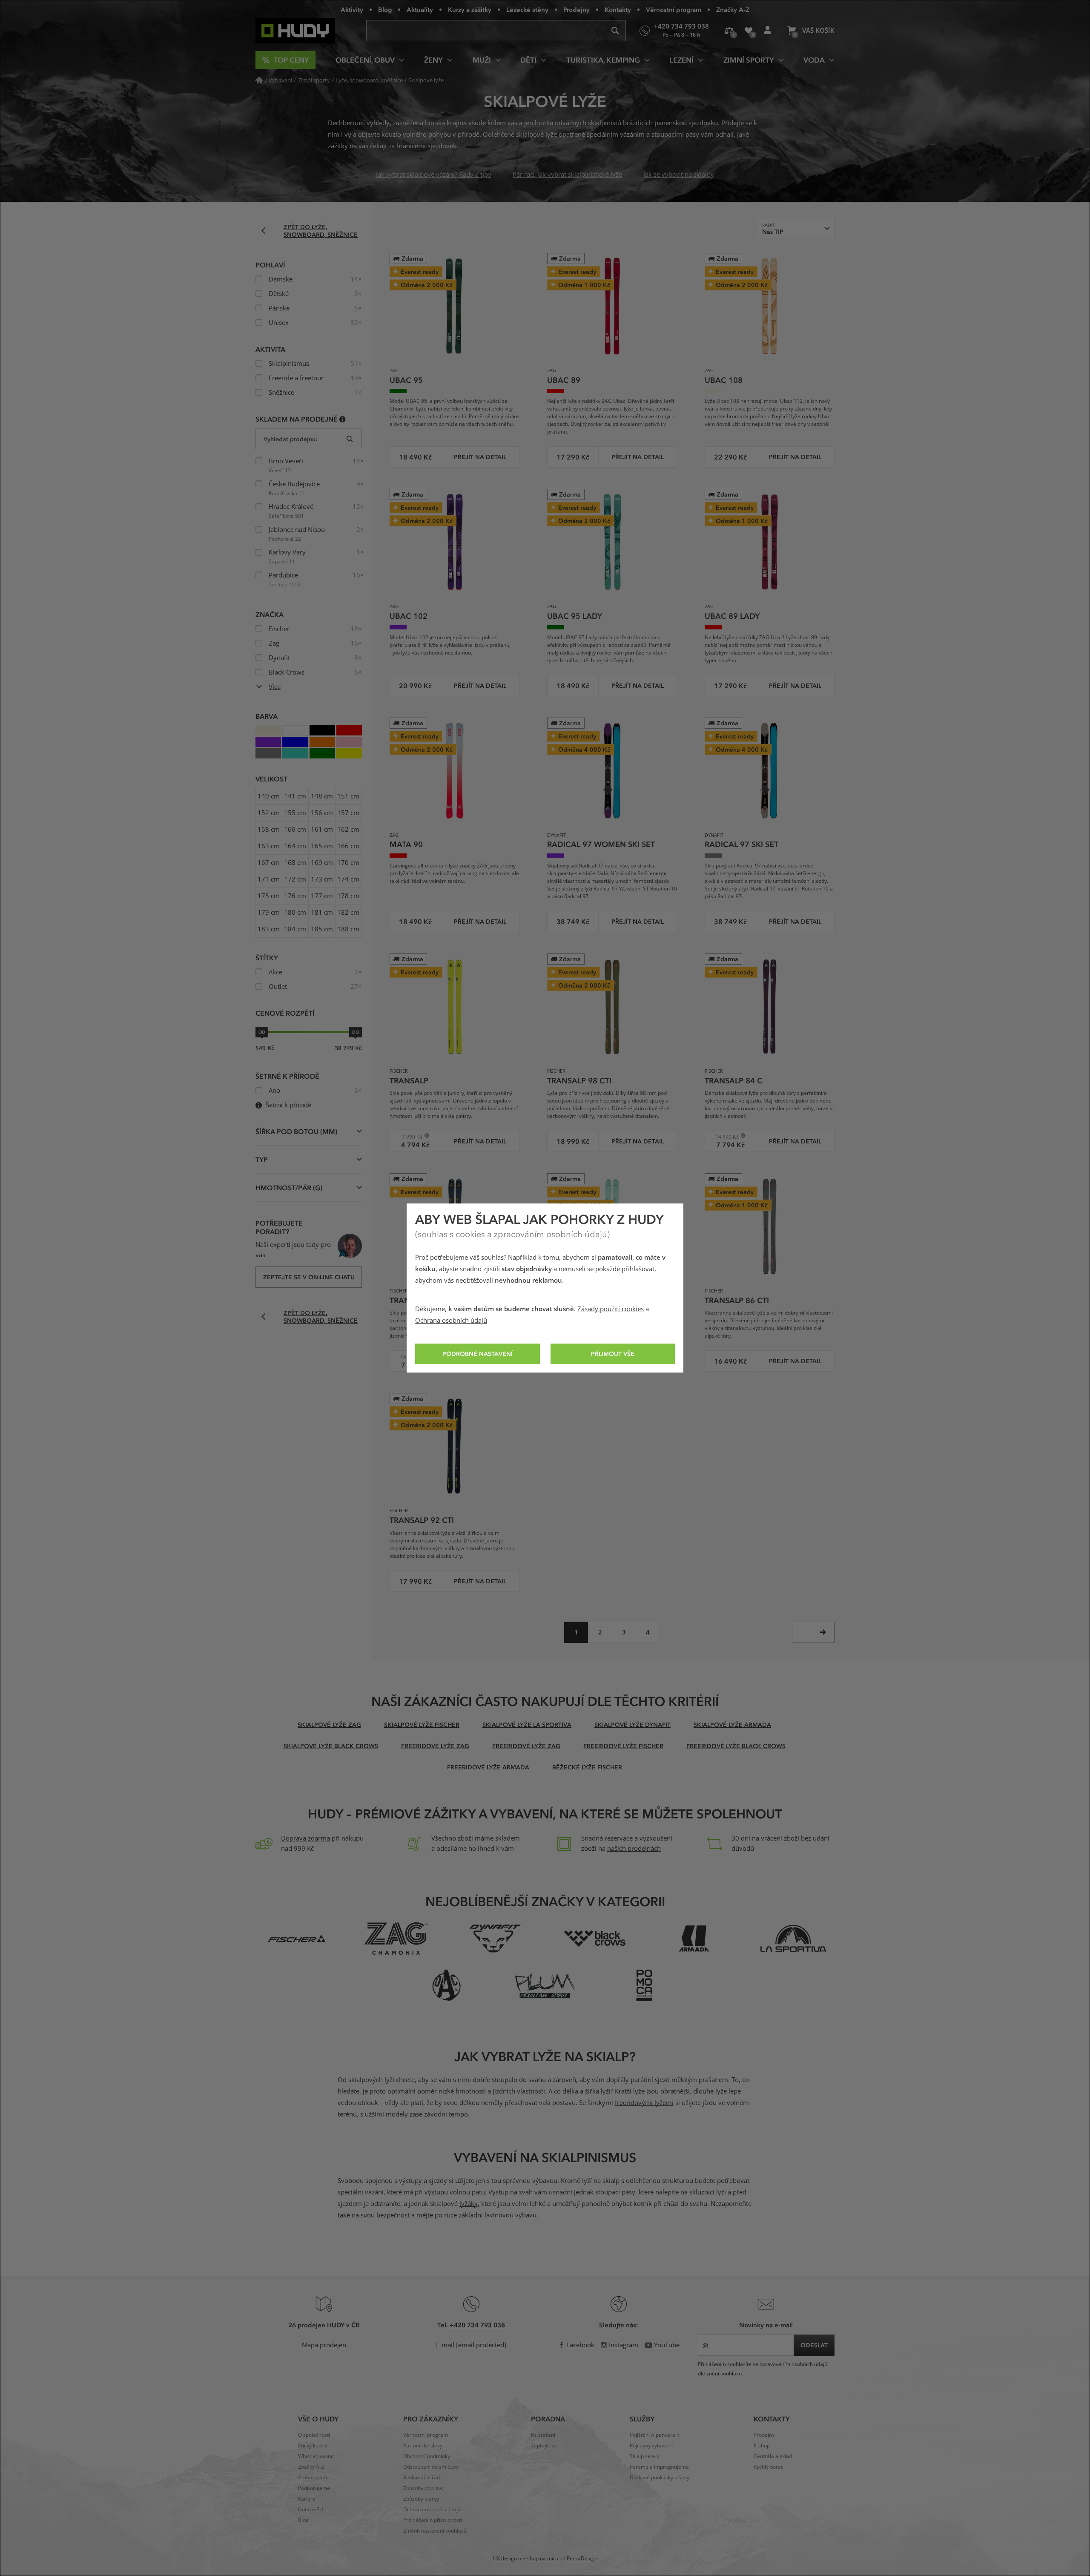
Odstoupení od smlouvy (431, 2467)
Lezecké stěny (527, 9)
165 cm (322, 846)
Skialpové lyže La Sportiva (527, 1725)
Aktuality (420, 9)
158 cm (269, 830)
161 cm (322, 830)
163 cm (269, 846)
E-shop (762, 2446)
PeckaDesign (582, 2559)
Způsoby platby (421, 2499)
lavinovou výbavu (511, 2215)
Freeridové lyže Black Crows (736, 1746)
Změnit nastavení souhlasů (435, 2531)
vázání (374, 2192)
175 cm (269, 896)
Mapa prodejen (324, 2345)
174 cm (348, 879)
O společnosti (314, 2435)
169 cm (322, 863)
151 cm (348, 796)
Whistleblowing (316, 2456)
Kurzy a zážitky (470, 9)
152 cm (269, 813)
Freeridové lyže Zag (435, 1746)
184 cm (295, 929)
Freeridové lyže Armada (488, 1767)
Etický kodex (313, 2446)
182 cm (348, 913)
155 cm (295, 813)
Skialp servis (644, 2456)
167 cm (269, 863)
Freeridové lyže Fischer (623, 1746)
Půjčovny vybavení (651, 2446)
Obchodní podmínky (427, 2456)
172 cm (295, 879)
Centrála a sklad (773, 2456)
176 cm (295, 896)
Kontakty (618, 9)
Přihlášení (767, 31)
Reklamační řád (422, 2478)
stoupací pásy (615, 2192)
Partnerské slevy (423, 2446)
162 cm (348, 830)
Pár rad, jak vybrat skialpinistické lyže (567, 175)
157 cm (348, 813)
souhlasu (731, 2374)
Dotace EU (311, 2510)
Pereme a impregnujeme (659, 2467)
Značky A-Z (733, 9)
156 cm (322, 813)
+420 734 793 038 (477, 2325)
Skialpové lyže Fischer (422, 1725)
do (356, 1032)
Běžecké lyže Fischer (587, 1767)
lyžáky (469, 2204)
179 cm (269, 913)
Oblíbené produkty (748, 31)
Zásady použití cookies (611, 1309)
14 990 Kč (725, 1137)
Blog (385, 9)
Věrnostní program (674, 9)
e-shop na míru (540, 2559)
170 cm (348, 863)
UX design (505, 2559)
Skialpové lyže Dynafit (632, 1725)
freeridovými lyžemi (644, 2103)
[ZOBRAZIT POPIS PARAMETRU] (343, 419)
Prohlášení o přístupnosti (433, 2520)
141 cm (295, 796)
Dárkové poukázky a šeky (660, 2478)
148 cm (322, 796)
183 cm (269, 929)
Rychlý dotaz (768, 2467)
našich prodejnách (634, 1849)
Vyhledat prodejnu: (290, 439)
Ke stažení (543, 2435)
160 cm (295, 830)
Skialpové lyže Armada (732, 1725)
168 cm (295, 863)
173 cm (322, 879)
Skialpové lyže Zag (329, 1725)
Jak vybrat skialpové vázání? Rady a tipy (434, 175)
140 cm (269, 796)
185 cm (322, 929)
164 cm (295, 846)
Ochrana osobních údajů (451, 1321)
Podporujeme (314, 2488)
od (262, 1032)
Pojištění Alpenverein (655, 2435)
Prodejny (577, 9)
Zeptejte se (544, 2446)
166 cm (348, 846)
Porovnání (729, 31)
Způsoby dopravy (423, 2488)
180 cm (295, 913)
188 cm (348, 929)
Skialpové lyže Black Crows (331, 1746)
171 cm (269, 879)
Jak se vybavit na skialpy (679, 175)
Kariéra (307, 2499)
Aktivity (352, 9)
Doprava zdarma (305, 1838)
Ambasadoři (313, 2478)
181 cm (322, 913)
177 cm (322, 896)
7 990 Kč (409, 1137)
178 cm (348, 896)
